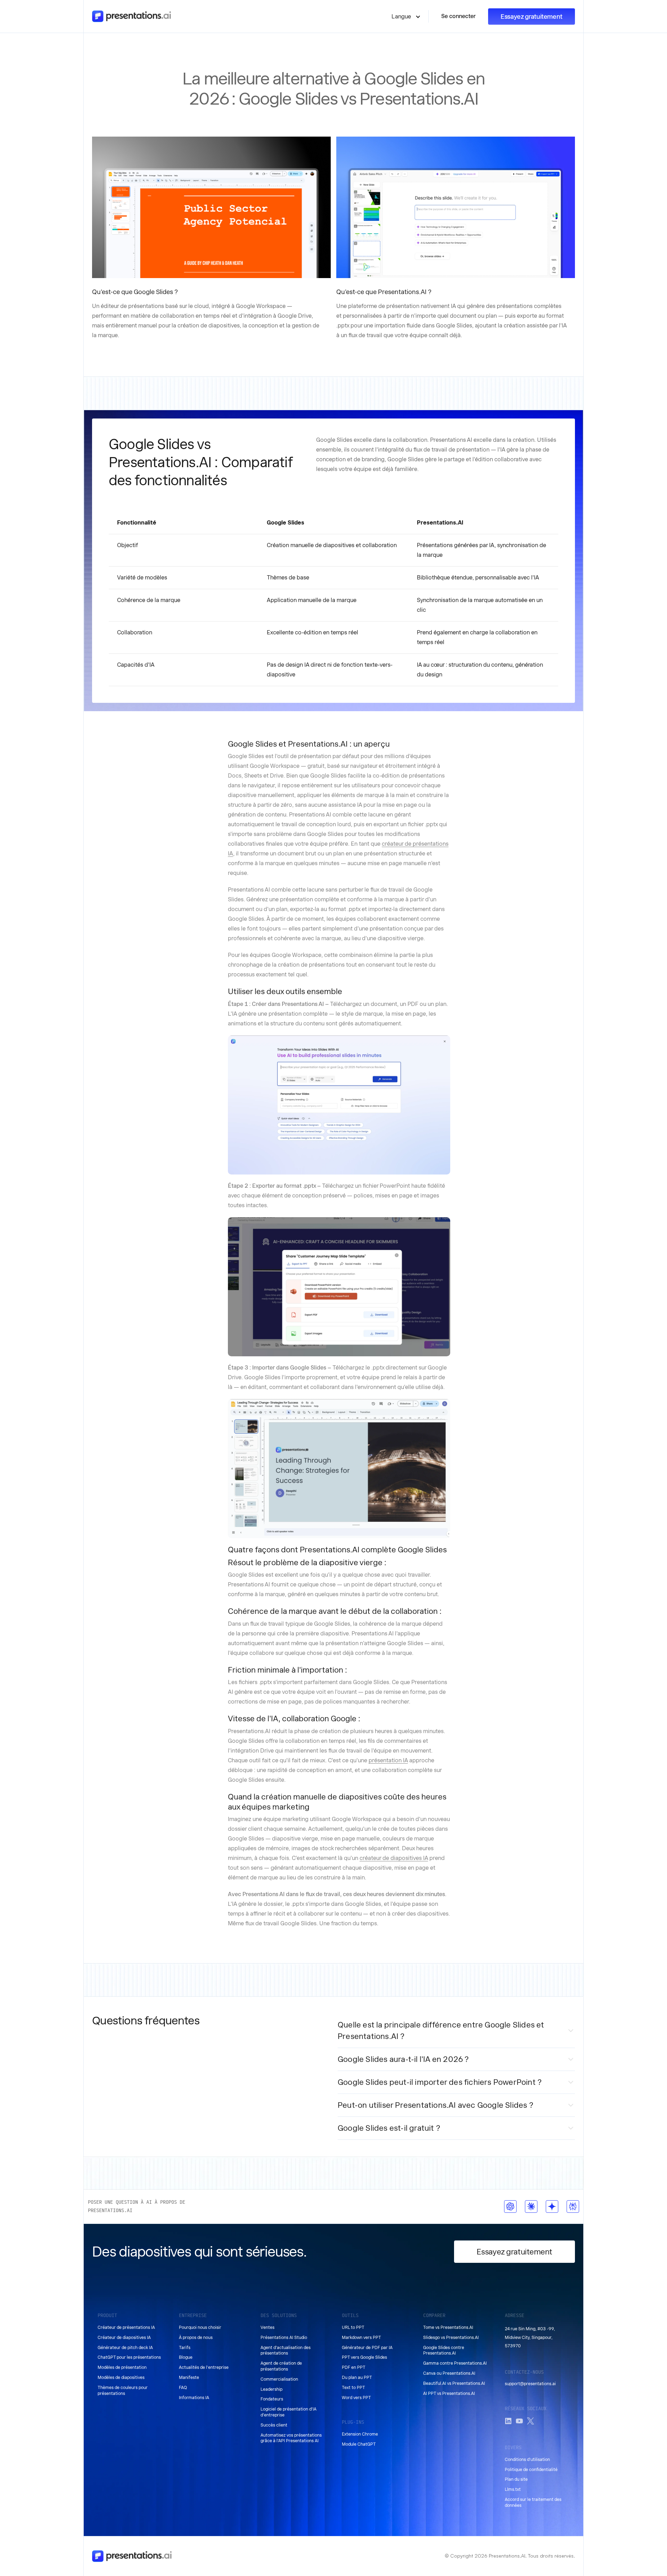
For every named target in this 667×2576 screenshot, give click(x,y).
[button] (406, 16)
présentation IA (388, 1760)
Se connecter (458, 16)
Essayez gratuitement (532, 17)
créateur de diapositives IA (394, 1858)
